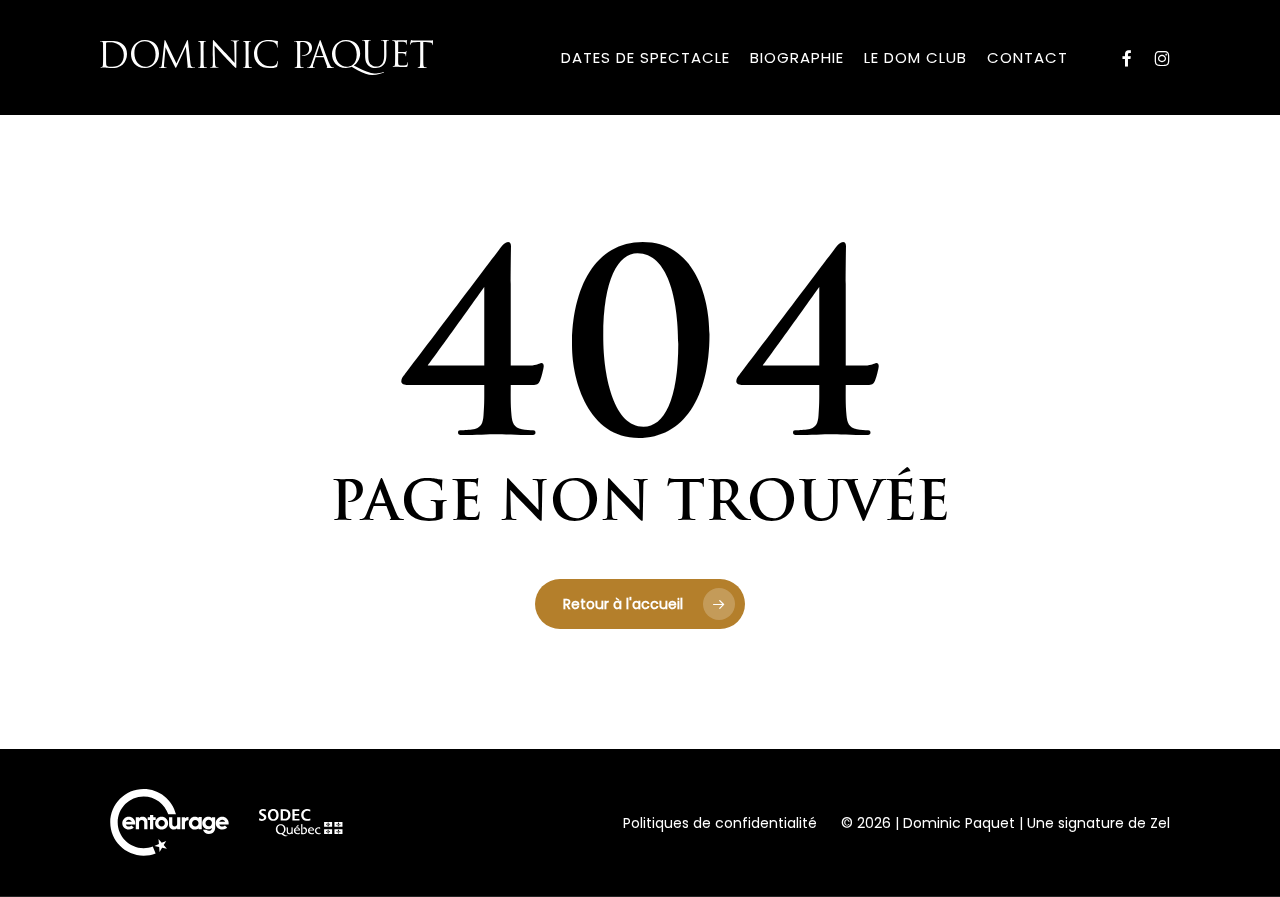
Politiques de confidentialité (720, 823)
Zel (1160, 823)
